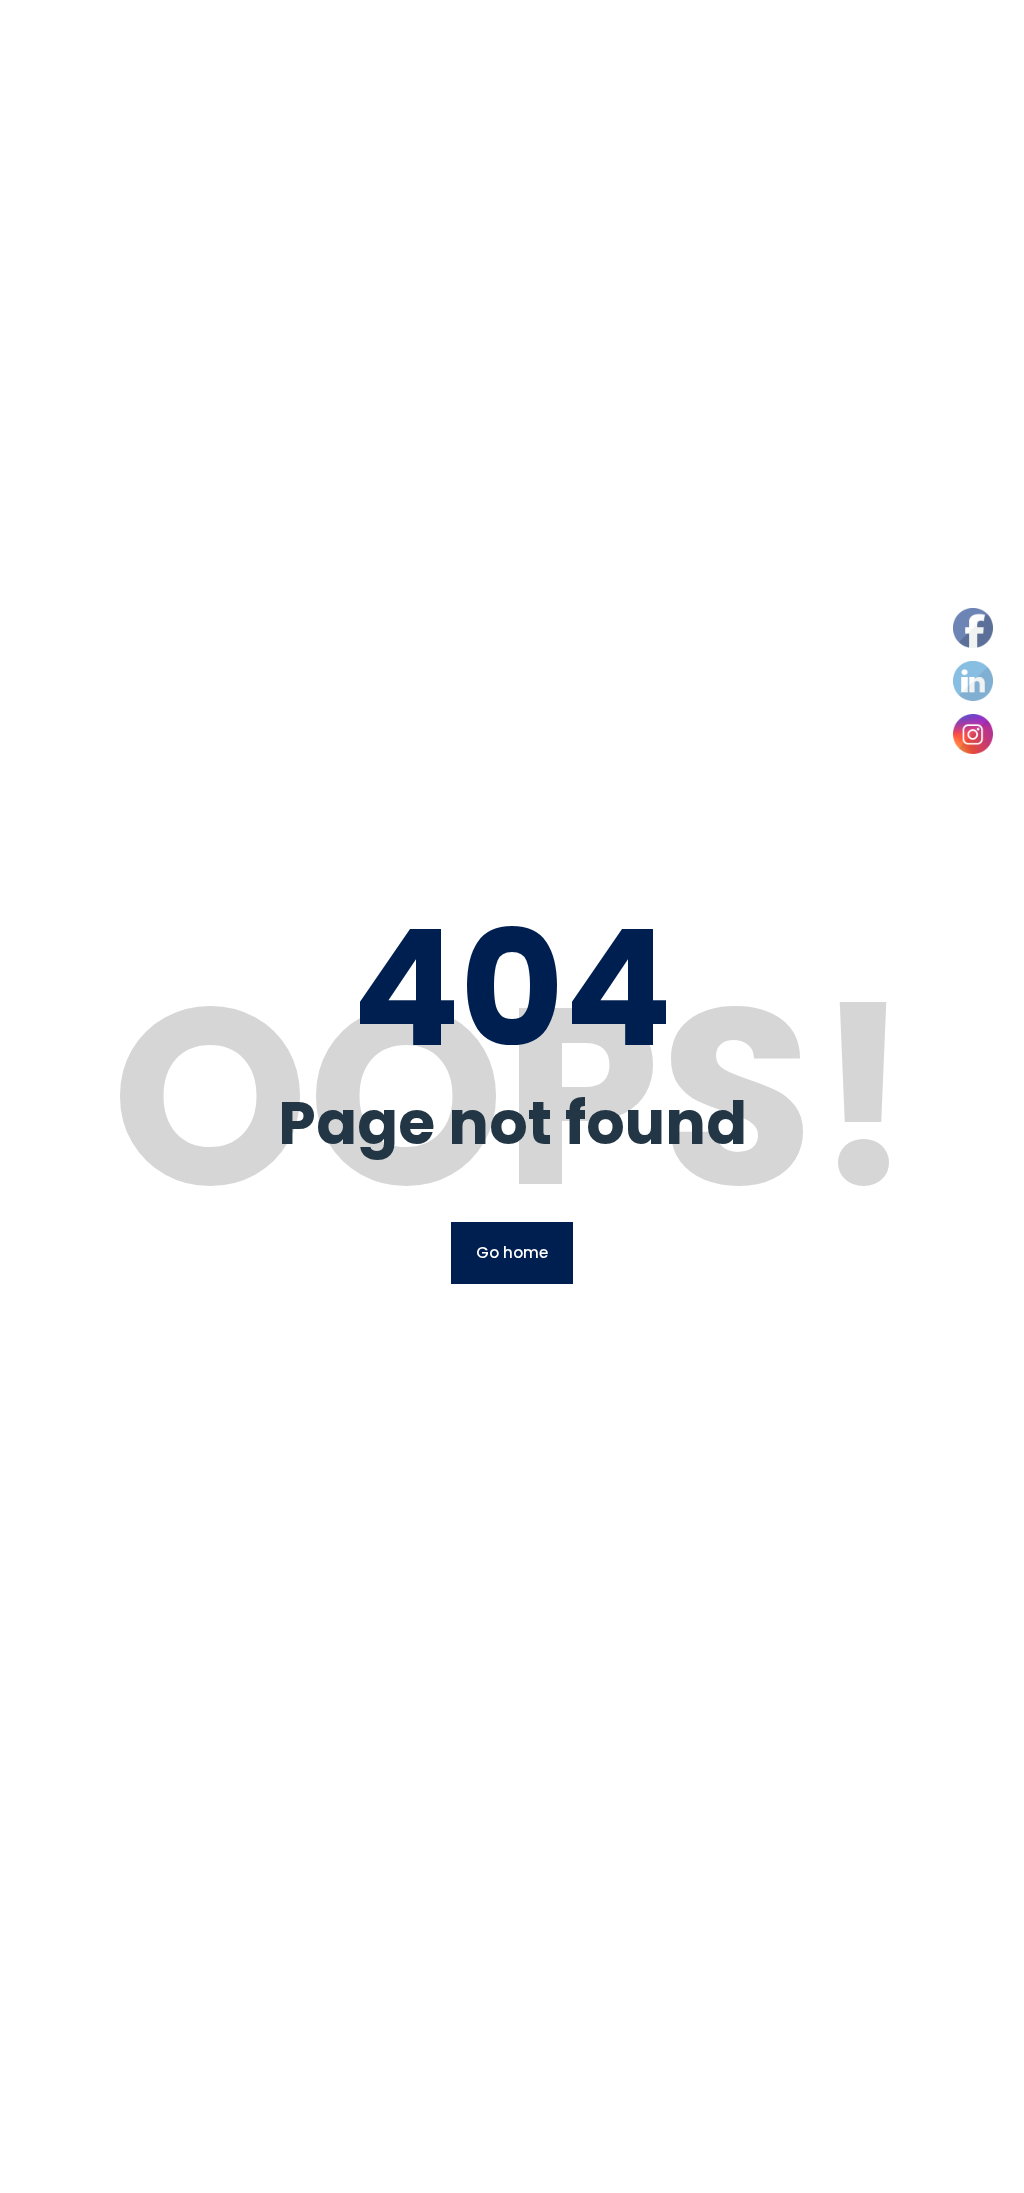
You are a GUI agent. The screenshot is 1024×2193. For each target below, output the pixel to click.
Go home (512, 1252)
